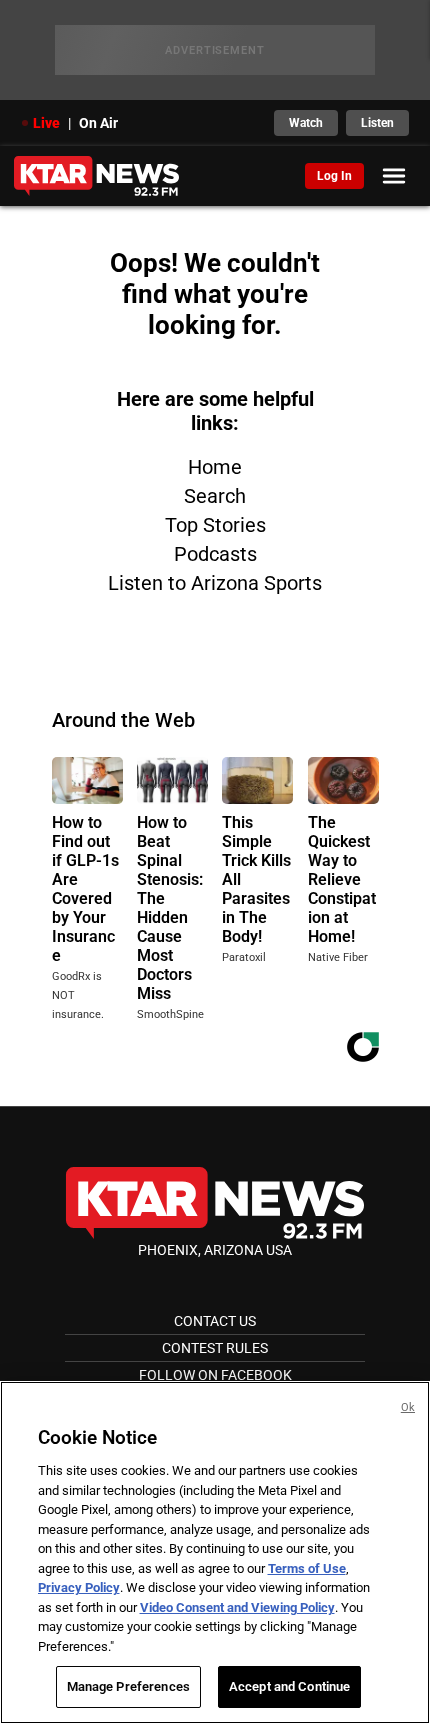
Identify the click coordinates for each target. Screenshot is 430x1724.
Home (215, 467)
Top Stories (215, 525)
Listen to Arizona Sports (215, 583)
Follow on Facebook (215, 1375)
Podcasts (215, 554)
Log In (334, 176)
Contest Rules (215, 1348)
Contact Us (215, 1321)
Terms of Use (307, 1568)
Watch (306, 123)
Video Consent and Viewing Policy (237, 1607)
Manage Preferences (128, 1686)
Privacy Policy (79, 1587)
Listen (377, 123)
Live (46, 123)
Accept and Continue (289, 1686)
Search (215, 496)
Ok (408, 1407)
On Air (98, 123)
